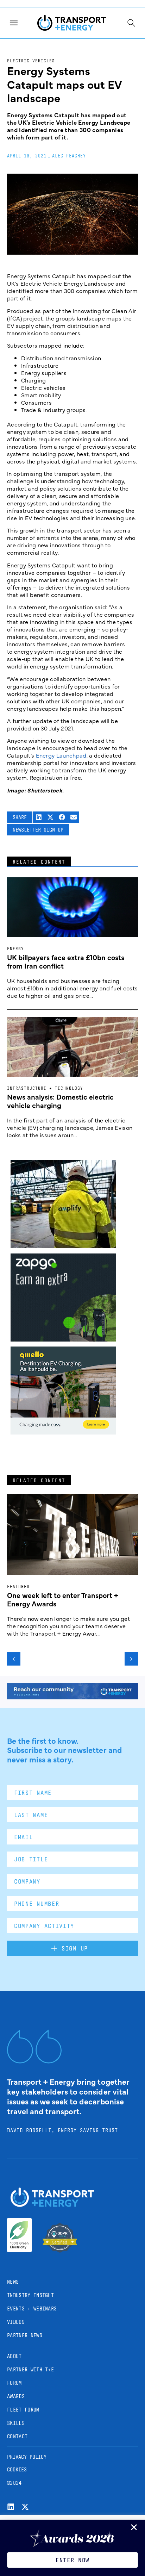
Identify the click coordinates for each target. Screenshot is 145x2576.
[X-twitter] (25, 2507)
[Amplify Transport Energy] (63, 1246)
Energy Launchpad (61, 755)
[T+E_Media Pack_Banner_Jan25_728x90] (72, 1697)
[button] (39, 817)
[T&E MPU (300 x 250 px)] (63, 1339)
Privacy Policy (27, 2457)
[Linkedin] (11, 2507)
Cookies (17, 2469)
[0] (63, 1432)
